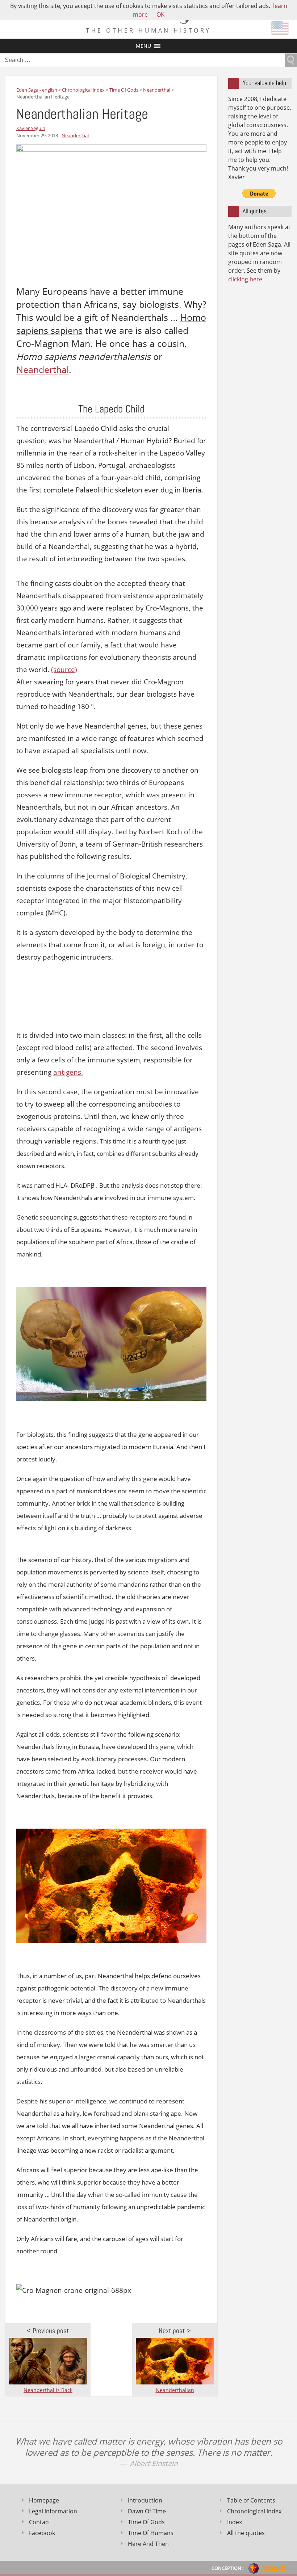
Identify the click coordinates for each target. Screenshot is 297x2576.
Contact (40, 2522)
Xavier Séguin (31, 128)
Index (235, 2522)
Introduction (145, 2500)
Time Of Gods (146, 2522)
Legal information (53, 2511)
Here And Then (148, 2544)
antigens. (68, 1072)
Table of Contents (251, 2500)
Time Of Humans (151, 2533)
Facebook (42, 2533)
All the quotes (246, 2533)
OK (160, 14)
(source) (64, 670)
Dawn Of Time (147, 2511)
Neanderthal (75, 135)
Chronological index (254, 2511)
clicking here (245, 279)
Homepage (44, 2500)
